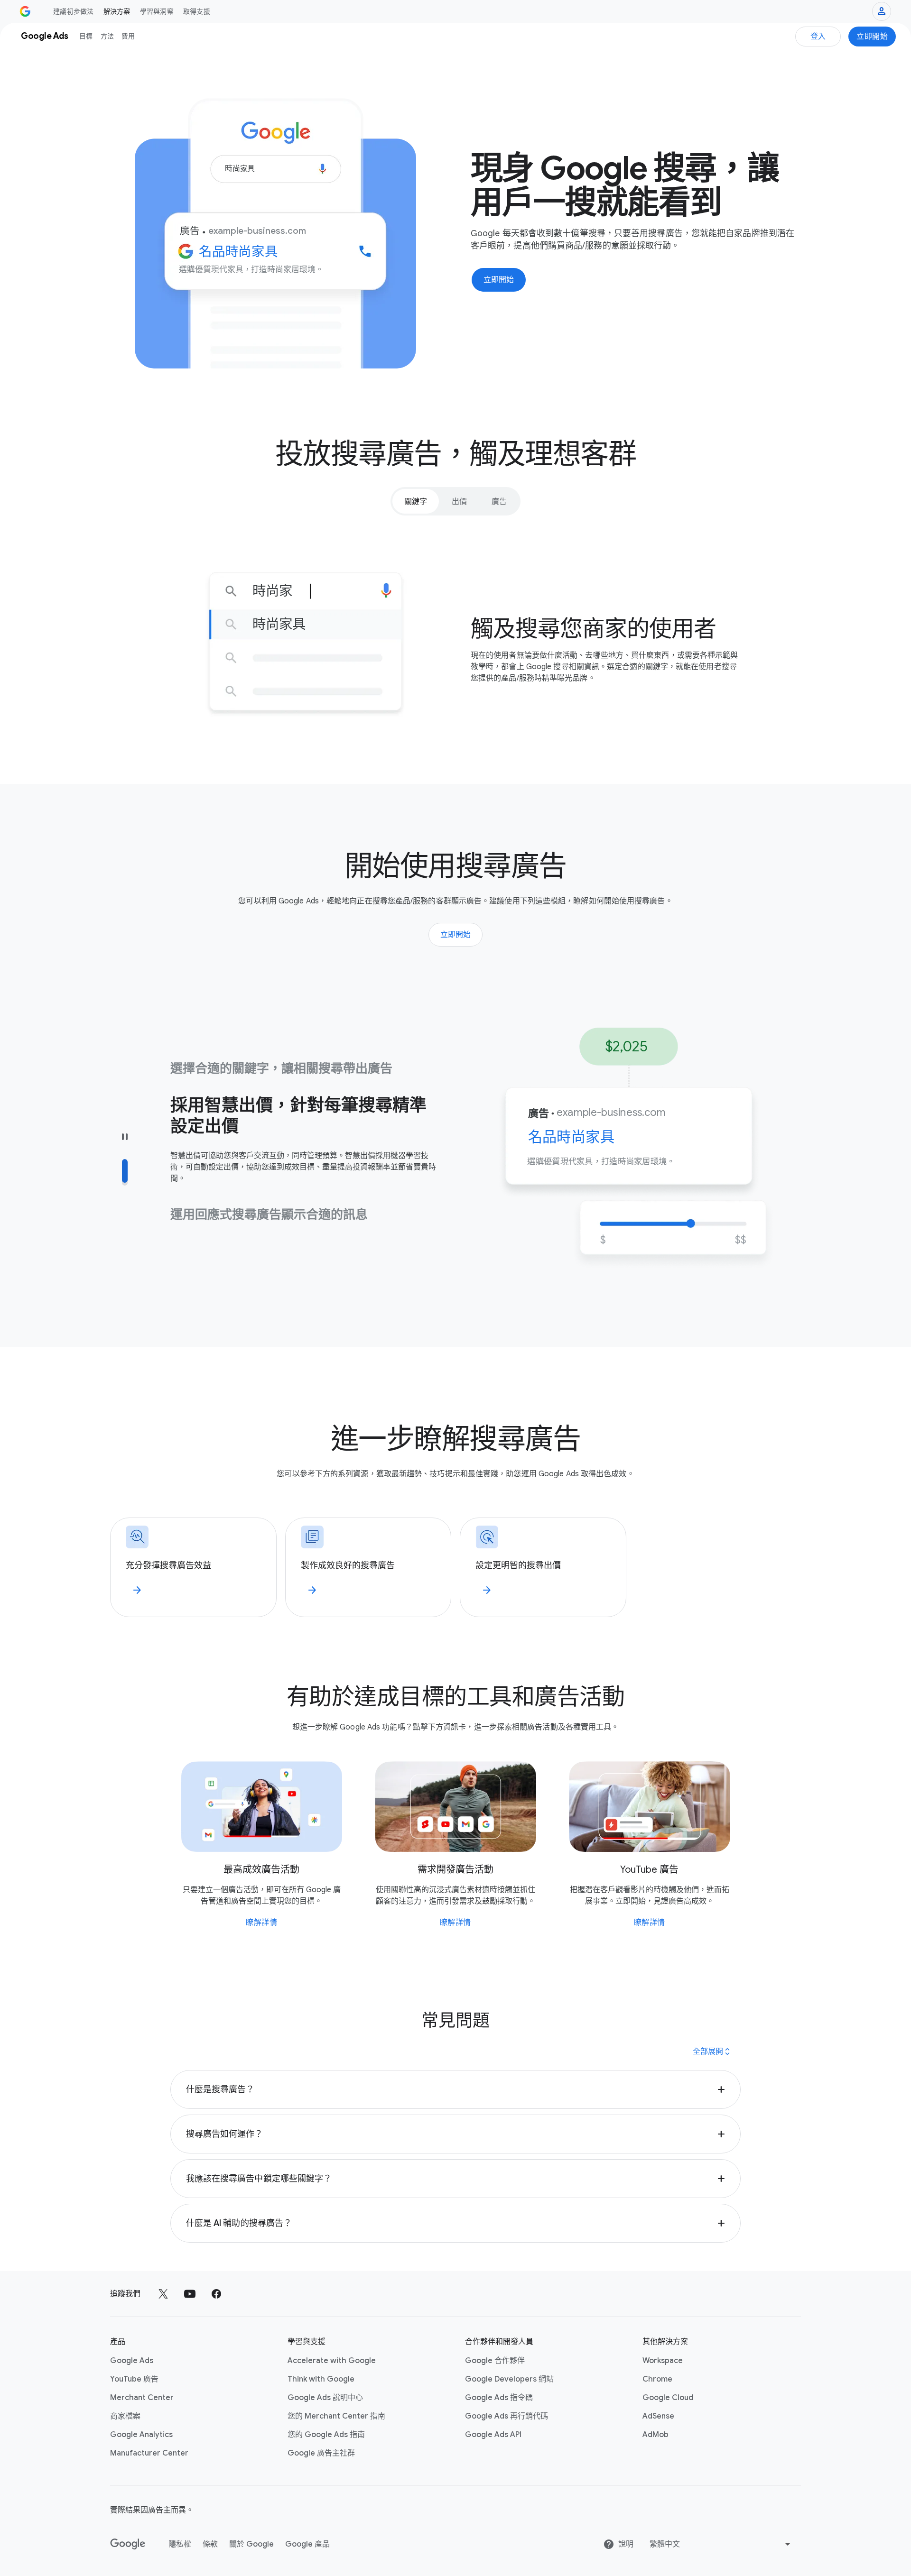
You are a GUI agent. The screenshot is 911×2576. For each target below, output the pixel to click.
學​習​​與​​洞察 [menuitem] (157, 11)
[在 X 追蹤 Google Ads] (163, 2294)
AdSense (658, 2416)
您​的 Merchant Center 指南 (336, 2416)
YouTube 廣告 (134, 2379)
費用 (128, 36)
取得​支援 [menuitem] (197, 11)
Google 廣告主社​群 (321, 2453)
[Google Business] (25, 11)
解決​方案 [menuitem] (117, 11)
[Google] (128, 2544)
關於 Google (251, 2544)
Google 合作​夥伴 (495, 2361)
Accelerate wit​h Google (332, 2361)
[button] (456, 2089)
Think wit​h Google (321, 2379)
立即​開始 (872, 37)
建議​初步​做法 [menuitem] (74, 11)
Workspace (663, 2361)
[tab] (416, 501)
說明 (626, 2544)
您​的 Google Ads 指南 (326, 2435)
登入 (818, 37)
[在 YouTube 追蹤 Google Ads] (190, 2294)
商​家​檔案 (125, 2416)
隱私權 (180, 2544)
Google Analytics (141, 2435)
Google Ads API (493, 2435)
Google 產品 (307, 2544)
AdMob (655, 2435)
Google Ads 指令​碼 (499, 2398)
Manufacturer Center (149, 2453)
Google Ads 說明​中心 (325, 2398)
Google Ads (132, 2361)
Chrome (657, 2379)
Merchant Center (142, 2398)
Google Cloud (668, 2398)
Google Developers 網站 (509, 2379)
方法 (107, 36)
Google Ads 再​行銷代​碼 (507, 2416)
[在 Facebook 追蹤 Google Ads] (216, 2294)
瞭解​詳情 (261, 1923)
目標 (86, 36)
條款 (210, 2544)
